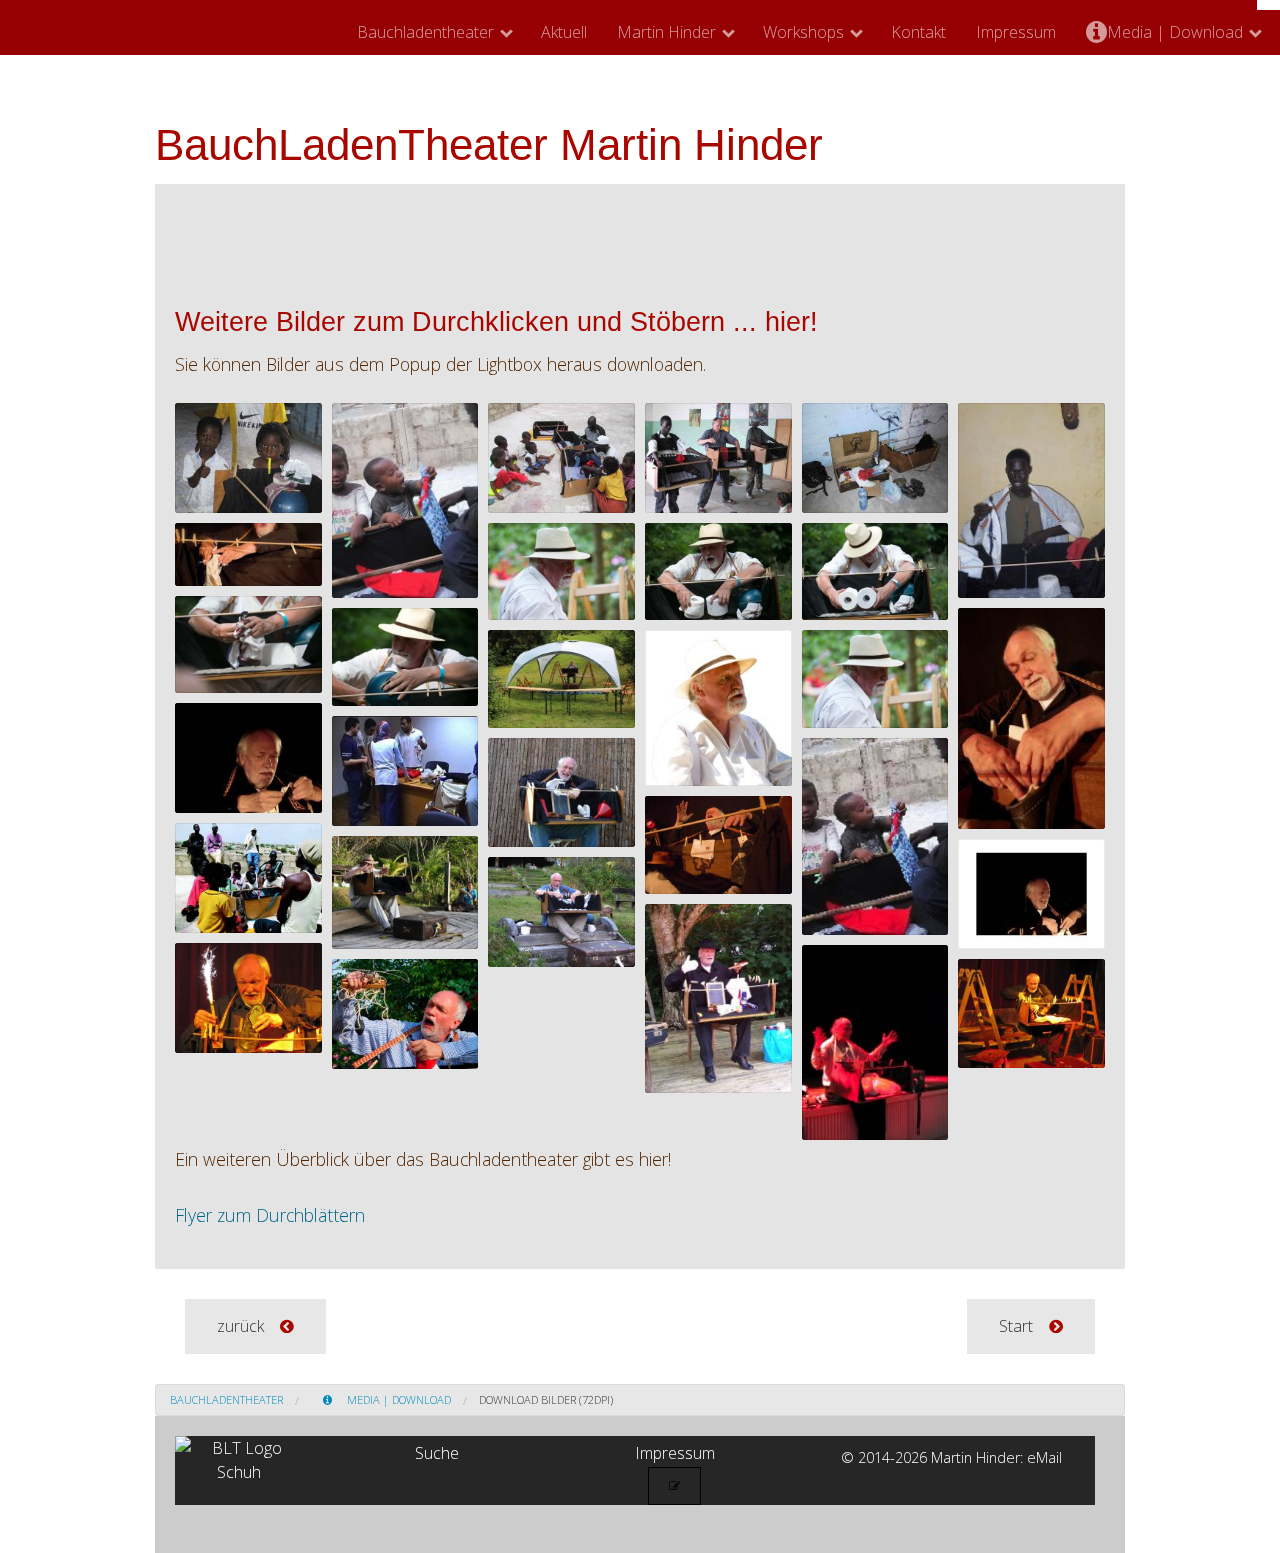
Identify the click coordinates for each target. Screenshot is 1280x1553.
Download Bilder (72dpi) (546, 1399)
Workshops (803, 32)
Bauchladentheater (425, 32)
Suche (437, 1453)
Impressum (1016, 32)
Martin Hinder (666, 32)
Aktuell (564, 32)
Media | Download (1175, 32)
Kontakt (918, 32)
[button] (255, 1326)
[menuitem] (434, 32)
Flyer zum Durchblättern (270, 1215)
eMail (1044, 1457)
